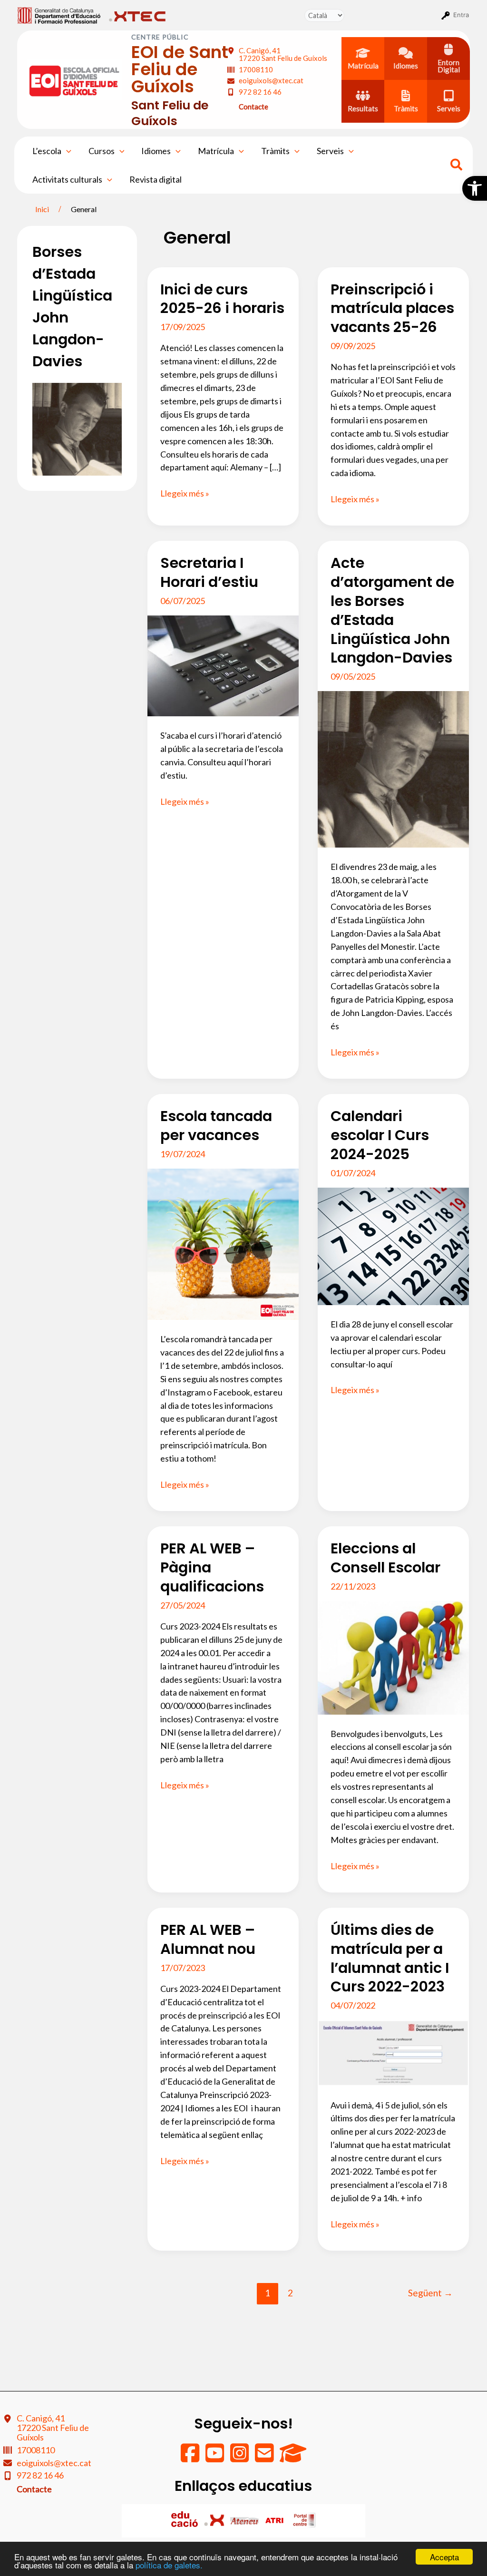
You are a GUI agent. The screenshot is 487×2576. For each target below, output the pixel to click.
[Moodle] (293, 2458)
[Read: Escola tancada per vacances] (223, 1243)
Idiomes (156, 151)
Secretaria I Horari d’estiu (209, 572)
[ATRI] (275, 2520)
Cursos (102, 151)
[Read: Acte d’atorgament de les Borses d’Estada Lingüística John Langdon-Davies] (393, 768)
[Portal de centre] (304, 2520)
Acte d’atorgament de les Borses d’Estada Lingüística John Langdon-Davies (392, 610)
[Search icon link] (457, 166)
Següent (430, 2293)
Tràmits (275, 151)
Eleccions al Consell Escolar (385, 1558)
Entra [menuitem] (461, 15)
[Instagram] (240, 2458)
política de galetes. (169, 2565)
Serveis (330, 151)
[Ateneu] (245, 2520)
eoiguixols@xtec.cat (271, 80)
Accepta (444, 2557)
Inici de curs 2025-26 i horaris (222, 299)
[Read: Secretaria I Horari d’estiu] (223, 665)
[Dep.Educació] (185, 2520)
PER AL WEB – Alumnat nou (208, 1939)
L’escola (47, 151)
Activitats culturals (67, 179)
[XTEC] (215, 2520)
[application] (66, 151)
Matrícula (216, 151)
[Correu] (265, 2458)
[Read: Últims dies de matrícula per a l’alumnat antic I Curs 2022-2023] (393, 2052)
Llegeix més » (185, 494)
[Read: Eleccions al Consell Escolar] (393, 1657)
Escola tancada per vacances (216, 1126)
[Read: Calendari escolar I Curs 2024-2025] (393, 1245)
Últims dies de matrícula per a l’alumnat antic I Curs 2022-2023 (390, 1958)
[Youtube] (215, 2458)
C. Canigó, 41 (283, 54)
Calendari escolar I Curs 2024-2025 (380, 1135)
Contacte (253, 107)
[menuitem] (59, 15)
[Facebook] (191, 2458)
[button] (475, 188)
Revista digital (156, 179)
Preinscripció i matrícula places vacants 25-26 (392, 308)
